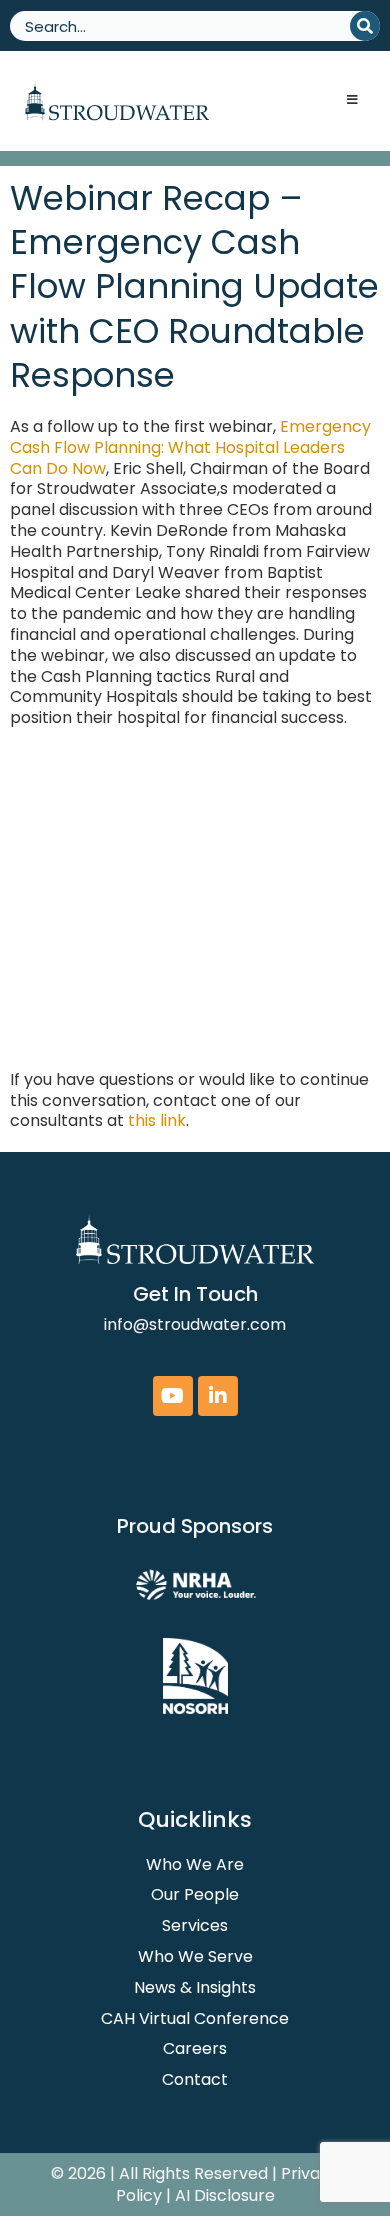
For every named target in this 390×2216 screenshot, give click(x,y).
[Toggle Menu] (352, 101)
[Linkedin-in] (218, 1396)
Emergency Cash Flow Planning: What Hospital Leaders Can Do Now (190, 447)
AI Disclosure (225, 2195)
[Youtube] (173, 1396)
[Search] (365, 26)
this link (157, 1120)
